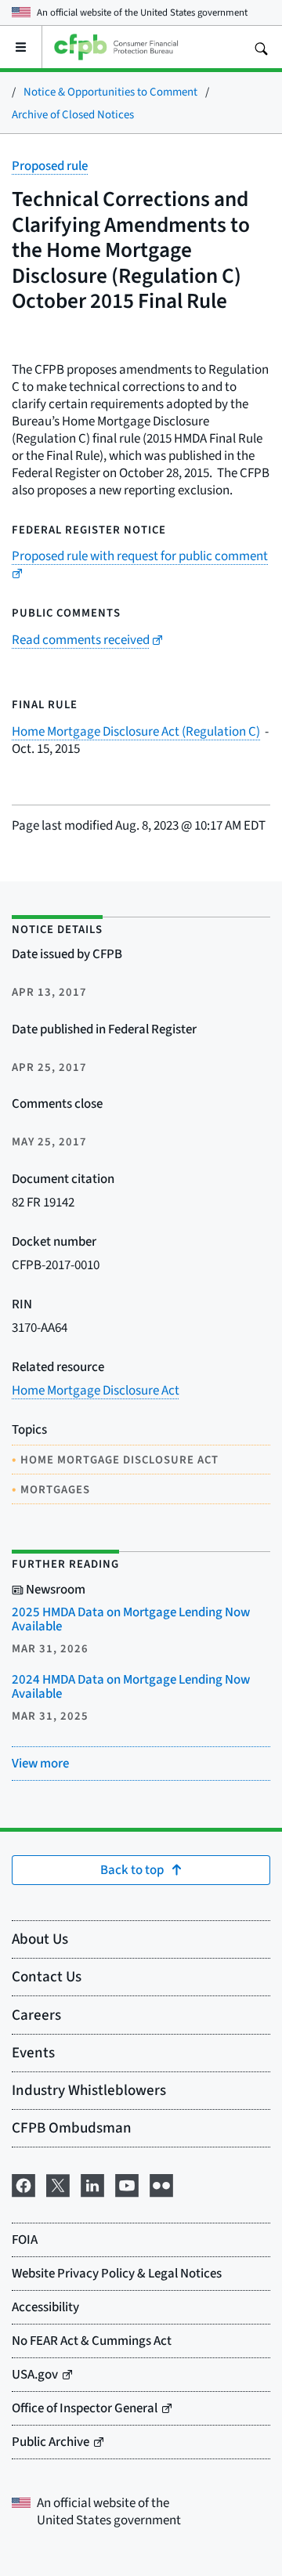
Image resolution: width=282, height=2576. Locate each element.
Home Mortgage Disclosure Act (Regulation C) (136, 731)
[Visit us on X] (58, 2183)
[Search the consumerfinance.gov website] (261, 47)
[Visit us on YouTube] (127, 2183)
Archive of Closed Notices (73, 114)
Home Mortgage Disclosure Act (96, 1390)
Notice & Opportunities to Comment (110, 91)
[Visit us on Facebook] (23, 2183)
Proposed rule (50, 166)
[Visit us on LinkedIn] (92, 2183)
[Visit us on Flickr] (161, 2183)
